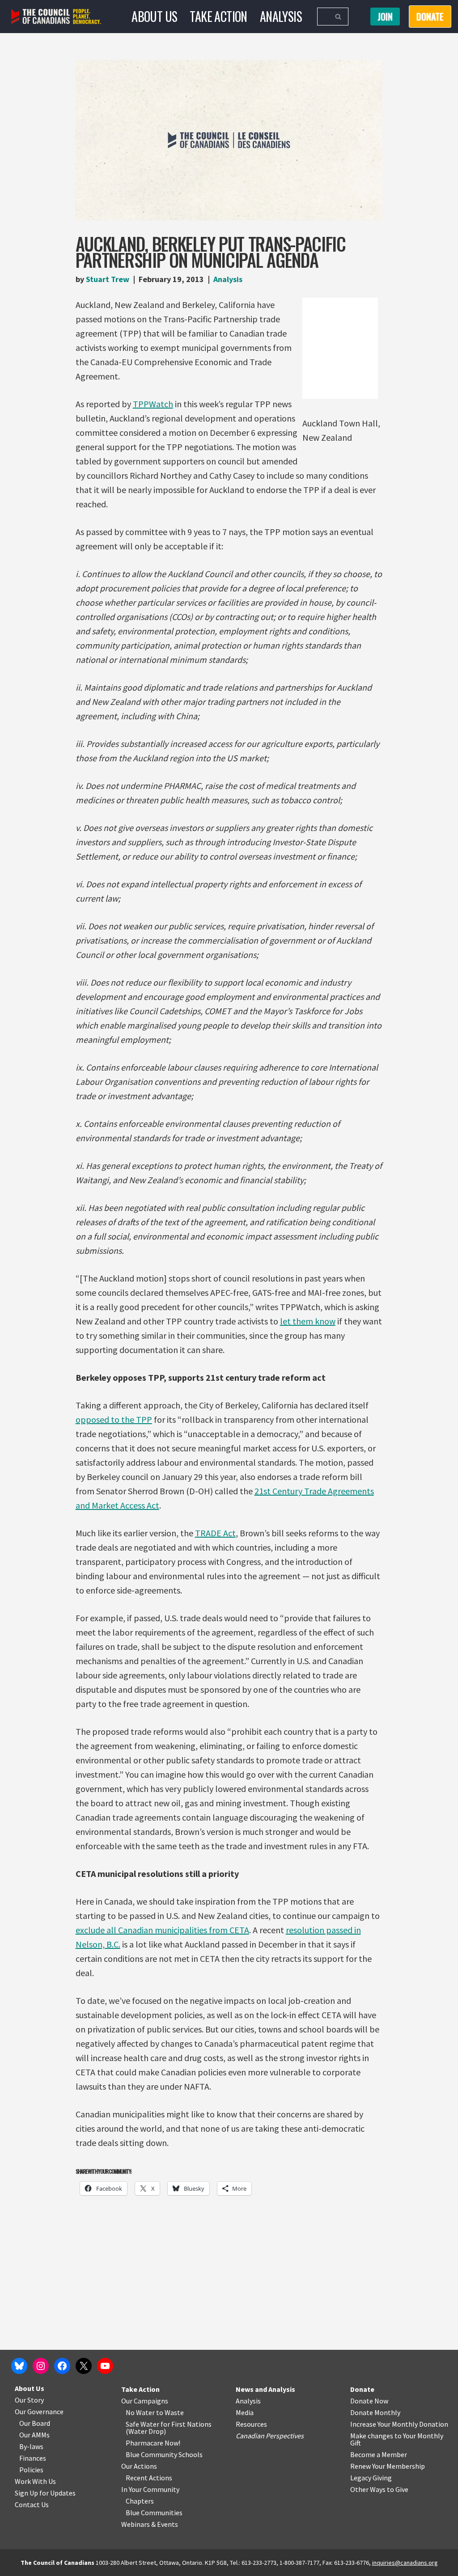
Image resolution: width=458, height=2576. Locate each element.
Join (385, 17)
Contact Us (32, 2504)
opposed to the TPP (114, 1419)
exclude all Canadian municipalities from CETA (162, 1930)
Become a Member (379, 2454)
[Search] (338, 17)
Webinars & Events (150, 2524)
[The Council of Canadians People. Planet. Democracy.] (56, 17)
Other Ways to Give (379, 2489)
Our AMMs (34, 2435)
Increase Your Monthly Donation (399, 2424)
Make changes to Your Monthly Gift (397, 2439)
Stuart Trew (108, 279)
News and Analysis (265, 2389)
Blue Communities (154, 2513)
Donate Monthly (375, 2412)
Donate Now (369, 2401)
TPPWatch (153, 404)
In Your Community (150, 2489)
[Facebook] (62, 2366)
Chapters (140, 2501)
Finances (33, 2458)
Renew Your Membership (388, 2466)
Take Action (218, 16)
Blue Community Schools (164, 2454)
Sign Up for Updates (45, 2493)
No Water (141, 2412)
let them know (308, 1321)
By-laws (31, 2446)
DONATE (430, 17)
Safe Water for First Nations (169, 2424)
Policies (31, 2470)
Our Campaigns (145, 2401)
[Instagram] (41, 2366)
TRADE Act (215, 1533)
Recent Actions (149, 2478)
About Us (154, 16)
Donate (362, 2389)
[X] (84, 2366)
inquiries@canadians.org (405, 2563)
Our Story (29, 2400)
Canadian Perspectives (270, 2436)
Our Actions (139, 2466)
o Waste (172, 2412)
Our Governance (39, 2412)
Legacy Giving (371, 2478)
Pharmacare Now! (153, 2443)
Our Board (35, 2423)
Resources (251, 2424)
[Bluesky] (19, 2366)
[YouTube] (105, 2366)
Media (245, 2412)
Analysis (281, 16)
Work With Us (35, 2481)
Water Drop (146, 2431)
